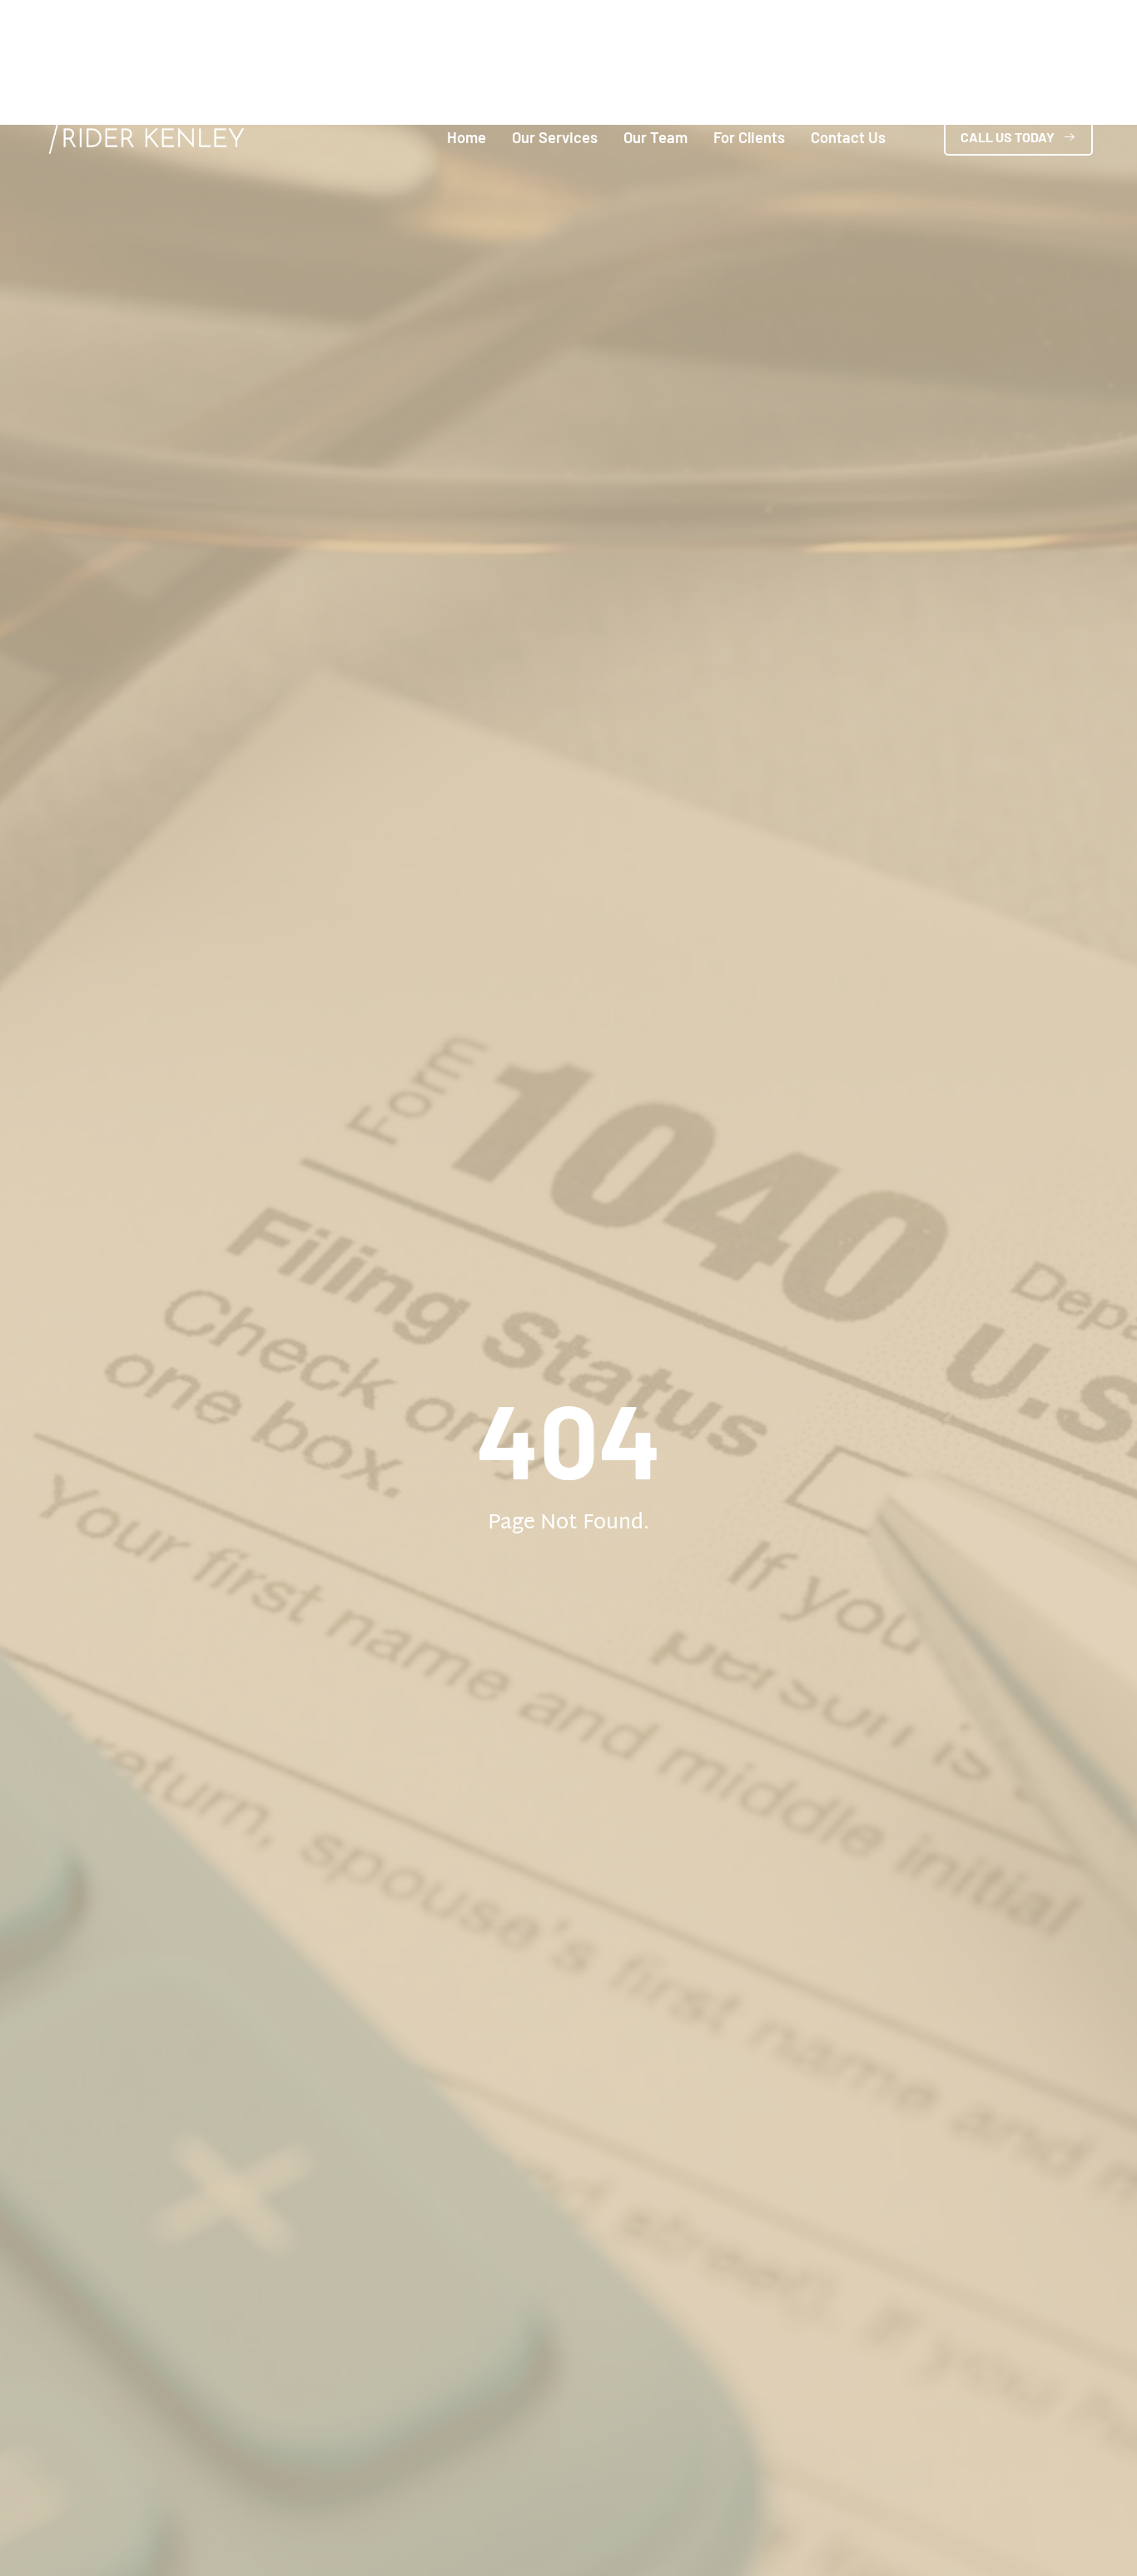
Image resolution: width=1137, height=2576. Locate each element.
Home (467, 137)
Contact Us (848, 137)
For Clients (749, 137)
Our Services (555, 137)
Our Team (655, 137)
